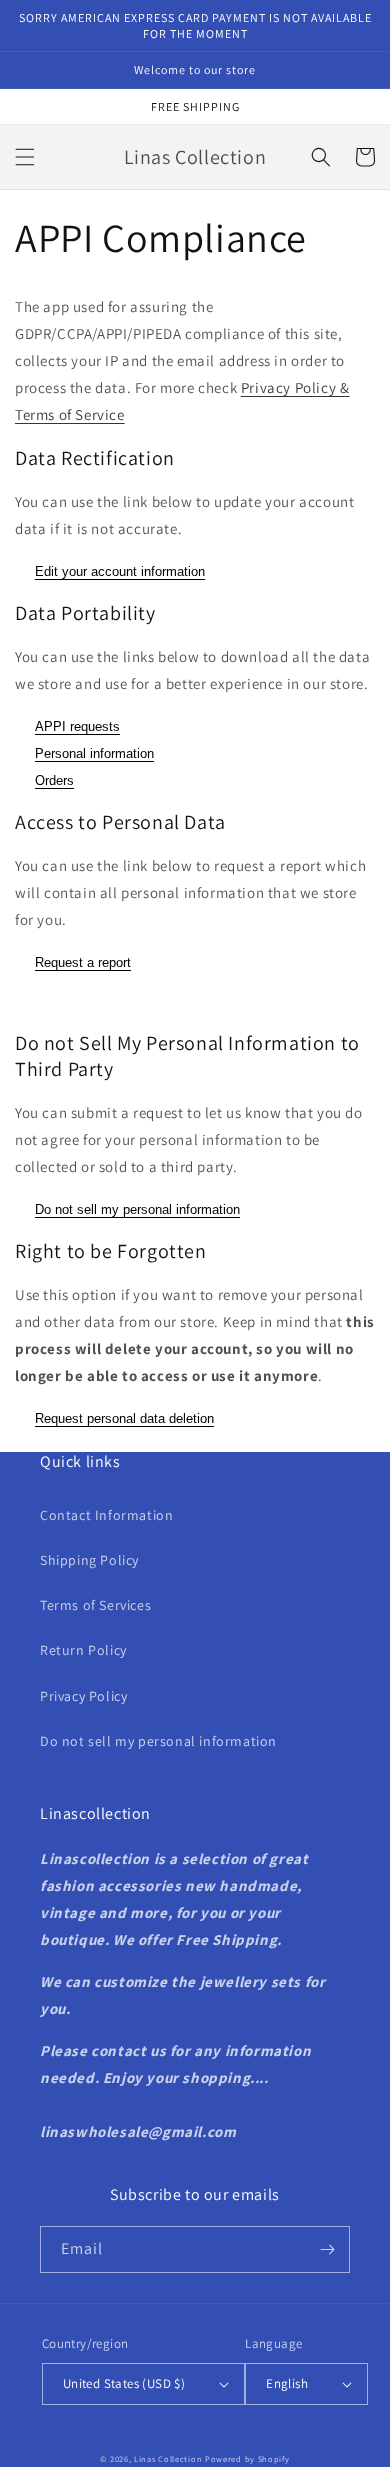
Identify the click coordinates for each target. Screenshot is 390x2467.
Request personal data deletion (124, 1418)
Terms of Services (95, 1605)
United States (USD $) (124, 2383)
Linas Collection (168, 2458)
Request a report (83, 962)
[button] (25, 157)
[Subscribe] (327, 2249)
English (287, 2383)
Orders (54, 780)
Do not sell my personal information (137, 1209)
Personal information (94, 753)
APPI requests (77, 726)
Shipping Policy (89, 1560)
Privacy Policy (83, 1696)
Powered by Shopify (247, 2458)
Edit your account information (120, 571)
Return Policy (83, 1650)
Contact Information (106, 1515)
